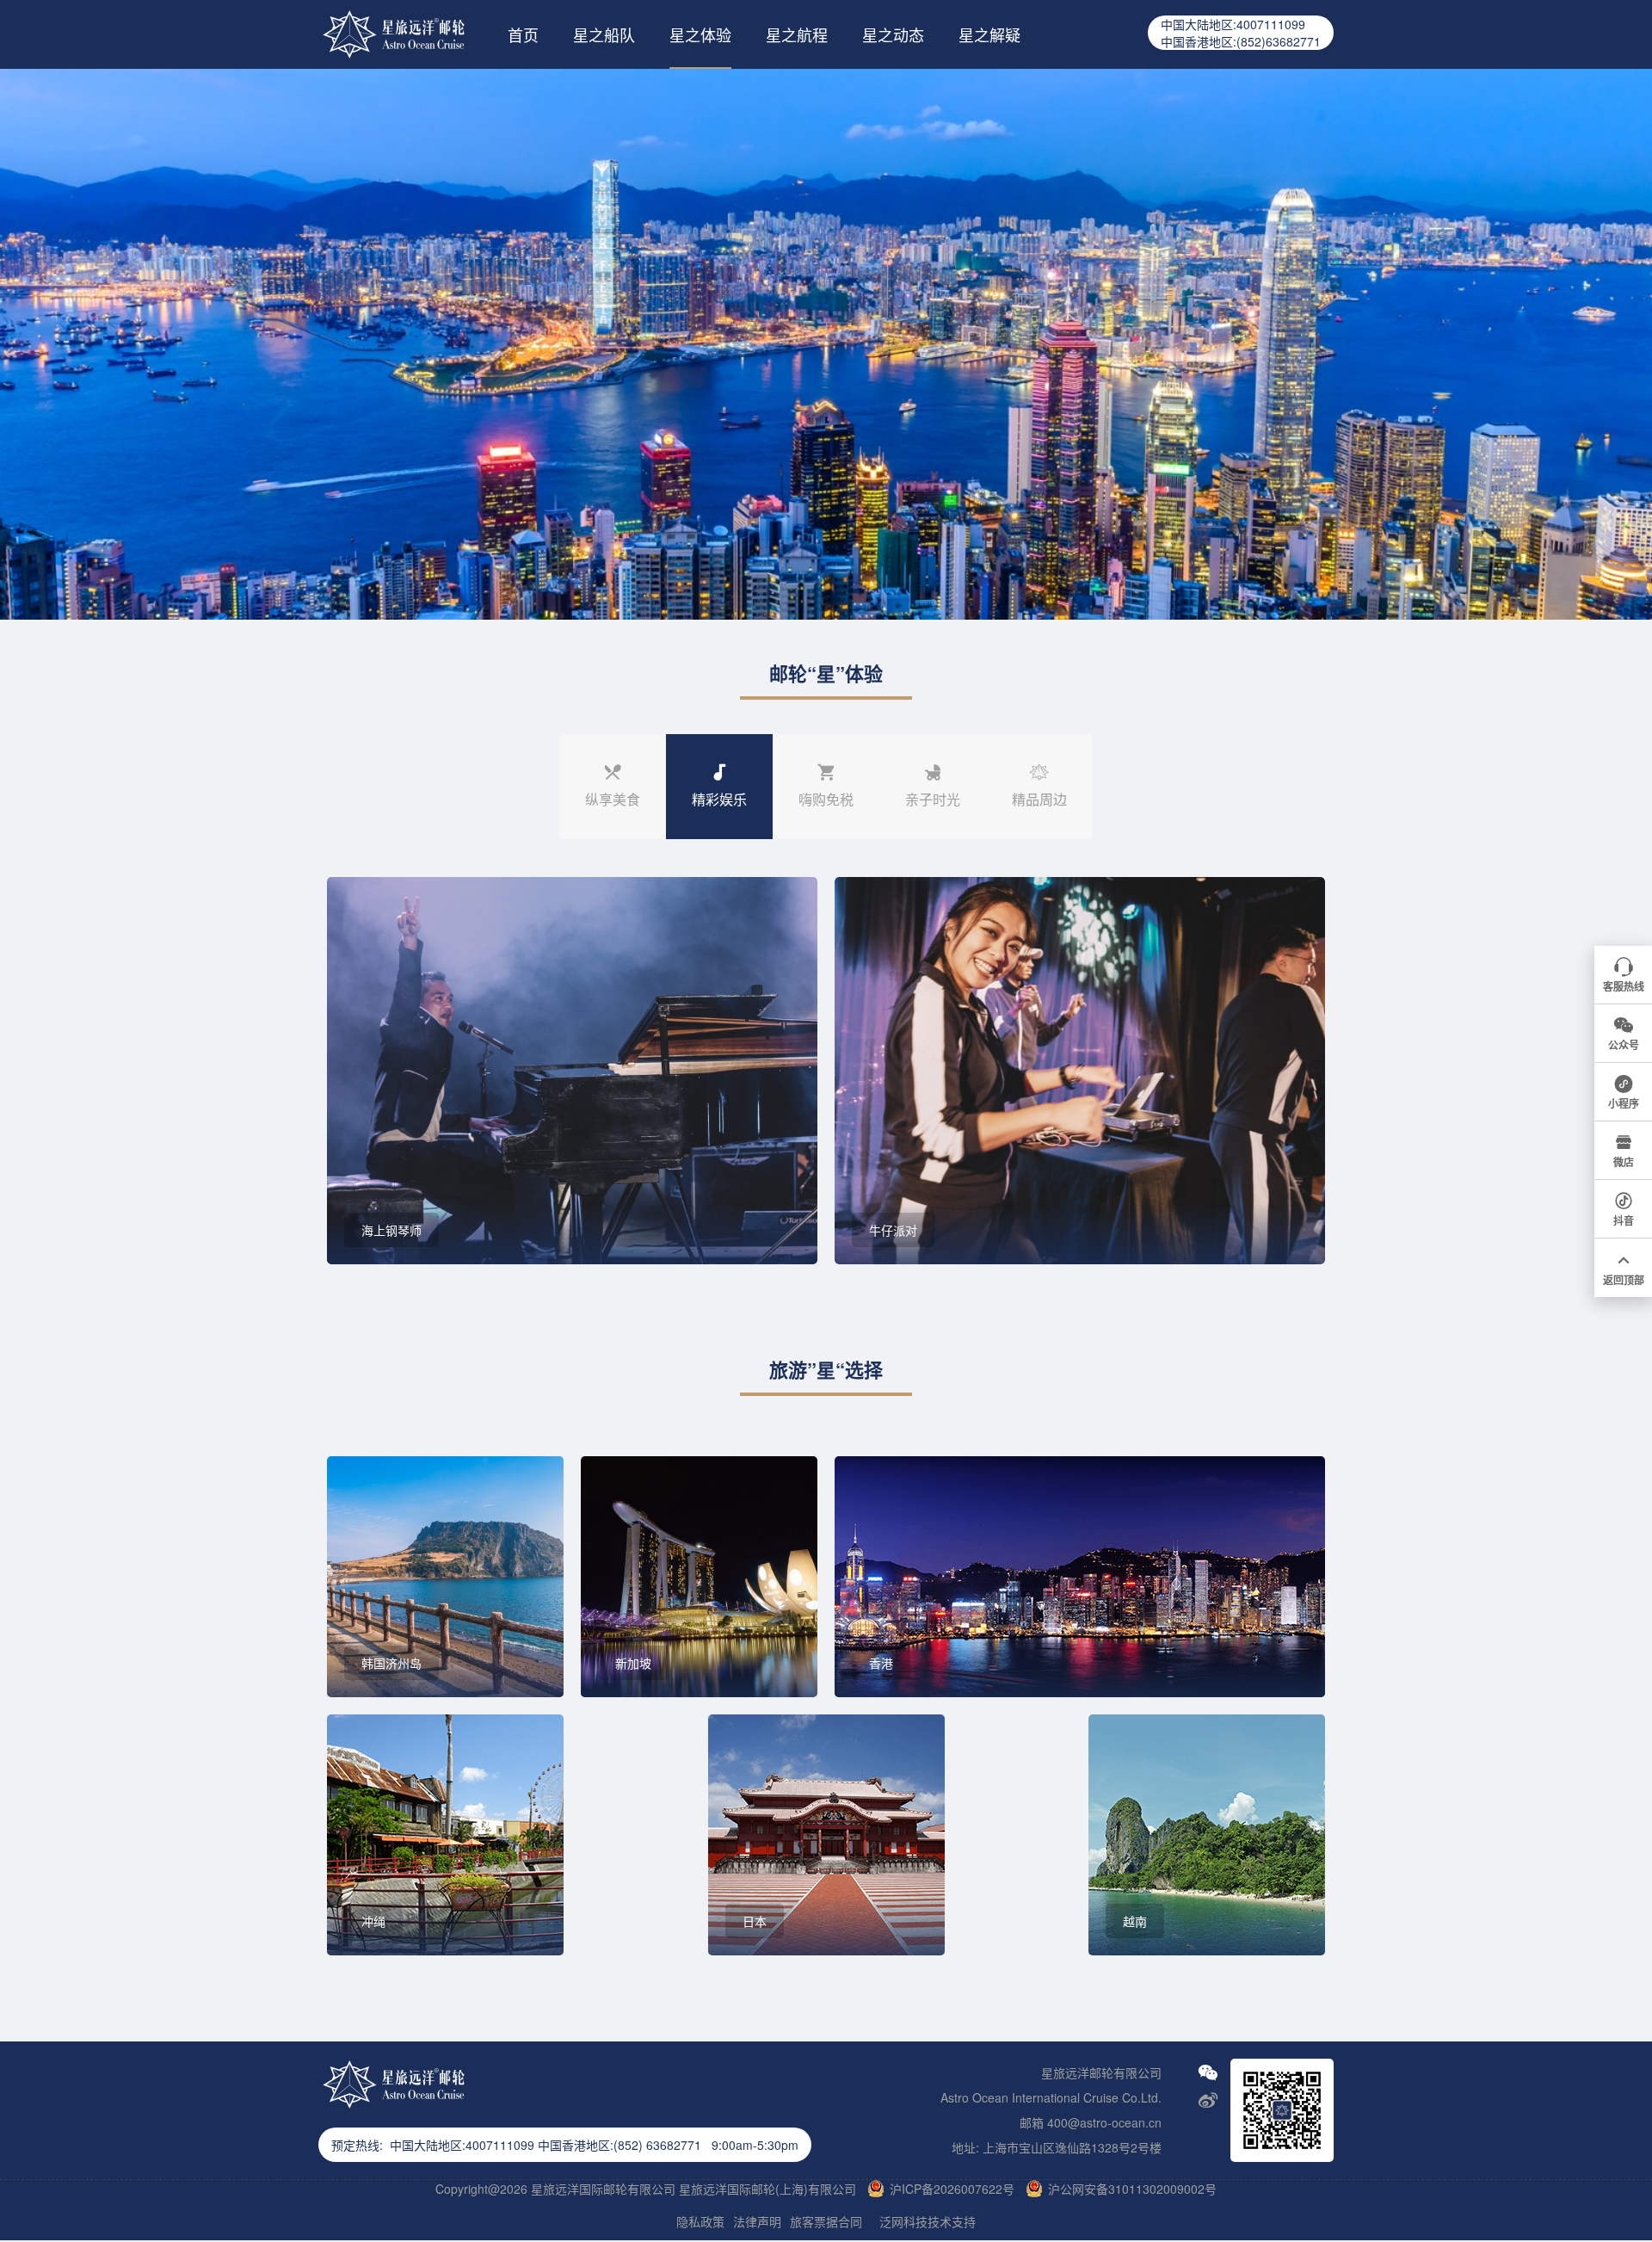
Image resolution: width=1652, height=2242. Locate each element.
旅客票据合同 (826, 2221)
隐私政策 (700, 2221)
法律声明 (757, 2221)
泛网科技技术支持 (928, 2221)
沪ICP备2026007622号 (952, 2188)
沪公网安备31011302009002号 (1132, 2188)
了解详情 (402, 1214)
